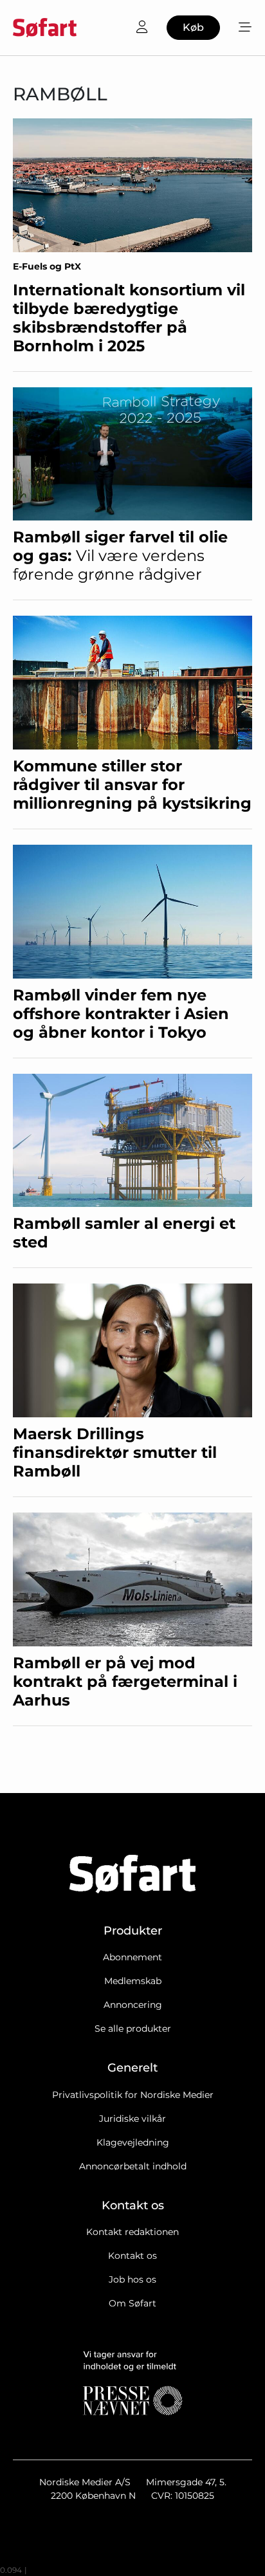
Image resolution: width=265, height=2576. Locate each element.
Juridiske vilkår (132, 2119)
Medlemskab (133, 1981)
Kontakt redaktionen (132, 2232)
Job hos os (132, 2279)
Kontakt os (132, 2256)
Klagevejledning (133, 2142)
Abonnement (132, 1957)
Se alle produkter (133, 2029)
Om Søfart (132, 2303)
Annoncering (133, 2005)
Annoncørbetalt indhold (133, 2166)
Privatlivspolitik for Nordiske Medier (133, 2095)
